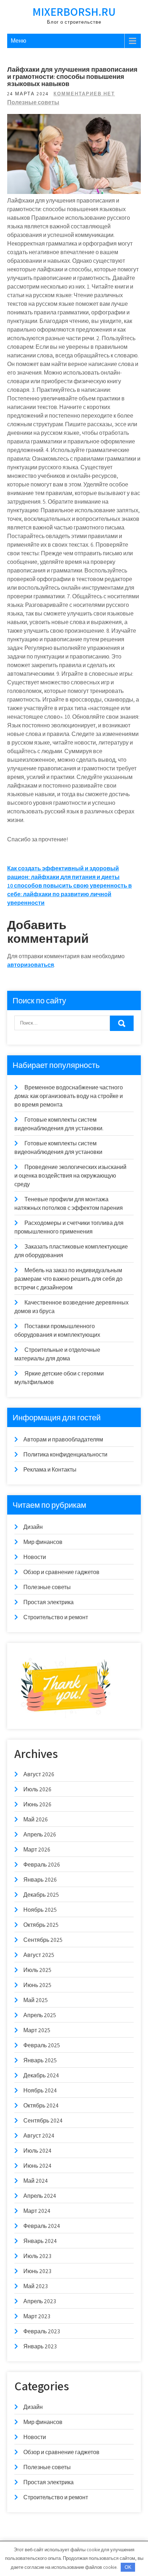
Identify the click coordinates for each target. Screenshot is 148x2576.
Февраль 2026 (42, 1865)
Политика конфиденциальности (65, 1455)
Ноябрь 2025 (40, 1910)
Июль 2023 (37, 2256)
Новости (35, 1557)
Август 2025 (39, 1955)
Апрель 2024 (40, 2196)
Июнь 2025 (37, 1985)
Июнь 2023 (37, 2271)
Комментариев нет (84, 94)
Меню (18, 41)
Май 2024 (36, 2181)
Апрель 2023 (40, 2301)
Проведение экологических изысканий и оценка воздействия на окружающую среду (70, 1176)
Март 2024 (37, 2211)
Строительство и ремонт (56, 1617)
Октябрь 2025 (41, 1925)
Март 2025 (37, 2030)
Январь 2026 (40, 1880)
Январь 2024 (40, 2241)
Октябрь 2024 (41, 2106)
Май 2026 (36, 1819)
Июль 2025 (37, 1970)
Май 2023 (36, 2286)
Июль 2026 (37, 1789)
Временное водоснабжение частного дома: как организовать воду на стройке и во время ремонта (69, 1096)
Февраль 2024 (42, 2226)
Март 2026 (37, 1850)
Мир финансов (43, 1542)
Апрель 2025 (40, 2015)
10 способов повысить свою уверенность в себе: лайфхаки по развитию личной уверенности (70, 894)
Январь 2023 (40, 2346)
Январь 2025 (40, 2060)
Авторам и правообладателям (63, 1439)
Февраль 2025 (42, 2045)
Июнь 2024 (37, 2166)
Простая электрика (48, 1602)
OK (128, 2567)
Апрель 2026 (40, 1834)
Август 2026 (39, 1774)
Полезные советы (33, 102)
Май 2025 (36, 2000)
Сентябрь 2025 (43, 1940)
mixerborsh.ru (74, 11)
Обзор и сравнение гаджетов (61, 1572)
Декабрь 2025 (41, 1895)
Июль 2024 (37, 2151)
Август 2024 (39, 2136)
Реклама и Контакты (50, 1470)
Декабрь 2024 (41, 2075)
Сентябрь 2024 (43, 2121)
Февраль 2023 (42, 2331)
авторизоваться (31, 965)
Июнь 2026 (37, 1804)
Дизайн (33, 1527)
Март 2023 (37, 2316)
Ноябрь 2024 (40, 2090)
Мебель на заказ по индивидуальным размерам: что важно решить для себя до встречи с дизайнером (68, 1279)
